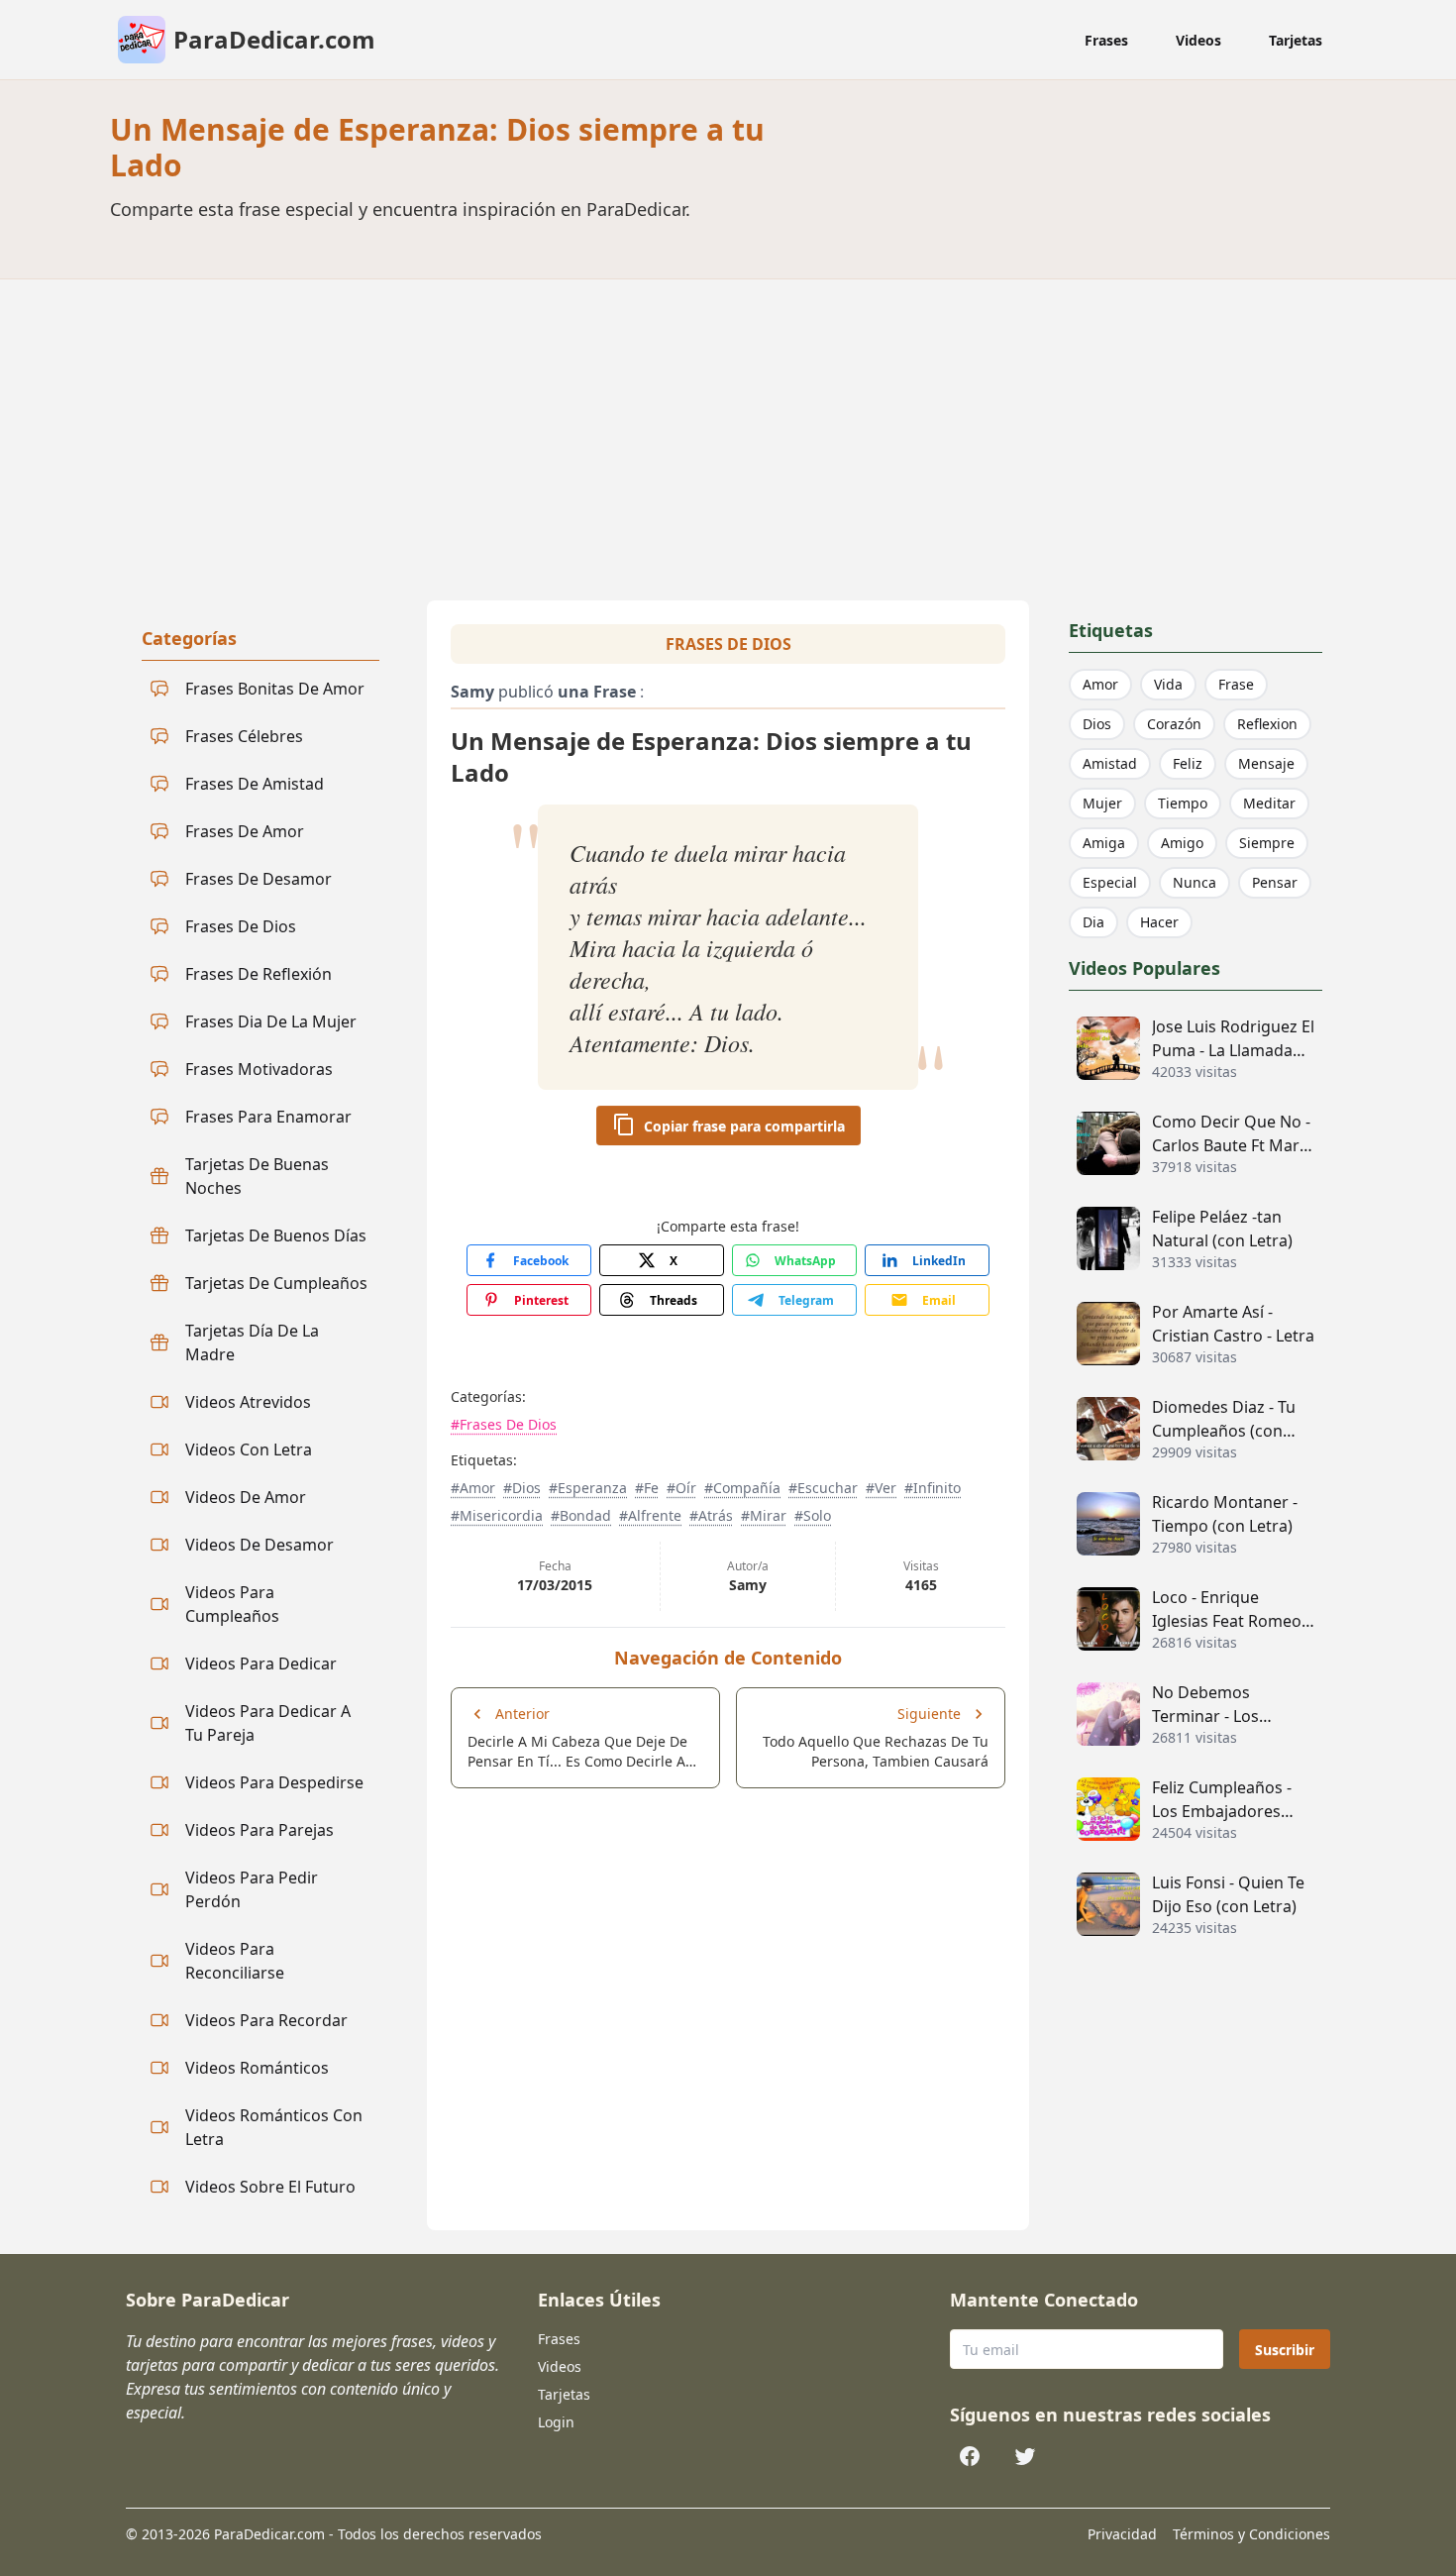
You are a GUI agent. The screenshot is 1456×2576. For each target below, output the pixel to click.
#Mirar (764, 1515)
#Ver (881, 1488)
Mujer (1102, 803)
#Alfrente (650, 1515)
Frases (1106, 40)
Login (556, 2422)
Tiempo (1183, 803)
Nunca (1195, 882)
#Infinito (933, 1488)
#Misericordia (497, 1515)
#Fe (647, 1488)
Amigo (1182, 843)
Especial (1110, 882)
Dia (1093, 922)
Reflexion (1267, 724)
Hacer (1159, 922)
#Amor (473, 1488)
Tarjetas (1296, 40)
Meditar (1269, 803)
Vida (1168, 684)
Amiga (1104, 843)
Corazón (1174, 724)
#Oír (681, 1488)
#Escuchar (823, 1488)
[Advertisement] (728, 428)
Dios (1097, 724)
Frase (1236, 684)
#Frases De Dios (504, 1424)
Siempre (1267, 843)
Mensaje (1266, 763)
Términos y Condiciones (1251, 2534)
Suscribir (1285, 2350)
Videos (1198, 40)
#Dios (522, 1488)
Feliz (1188, 763)
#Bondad (581, 1515)
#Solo (813, 1515)
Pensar (1275, 882)
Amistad (1110, 763)
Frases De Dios (728, 644)
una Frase (597, 692)
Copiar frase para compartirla (744, 1126)
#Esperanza (588, 1488)
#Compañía (742, 1488)
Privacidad (1122, 2534)
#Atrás (711, 1515)
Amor (1100, 684)
